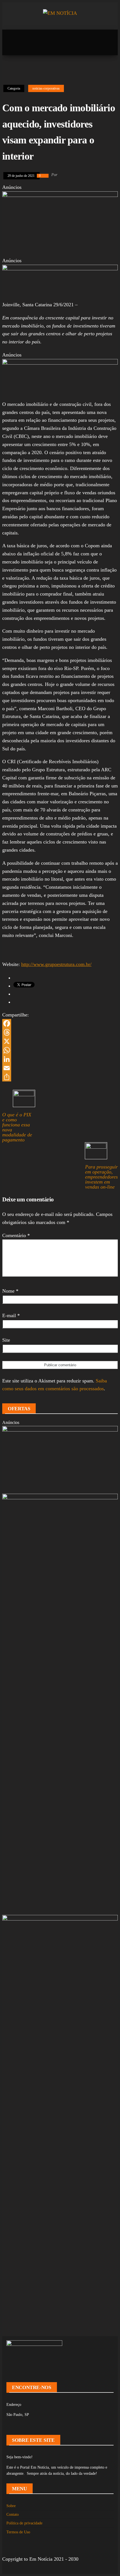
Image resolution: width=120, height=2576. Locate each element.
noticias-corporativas (46, 88)
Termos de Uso (18, 2532)
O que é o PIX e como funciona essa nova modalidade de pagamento (17, 1127)
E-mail (11, 1315)
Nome (10, 1291)
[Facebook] (60, 1023)
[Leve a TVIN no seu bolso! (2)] (60, 363)
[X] (60, 1041)
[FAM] (60, 269)
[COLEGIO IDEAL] (60, 1430)
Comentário (16, 1235)
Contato (13, 2514)
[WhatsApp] (60, 1050)
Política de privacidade (24, 2523)
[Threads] (60, 1032)
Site (6, 1340)
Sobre (11, 2506)
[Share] (60, 1077)
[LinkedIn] (60, 1059)
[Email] (60, 1068)
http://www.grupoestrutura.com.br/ (56, 964)
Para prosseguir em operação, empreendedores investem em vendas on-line (101, 1177)
